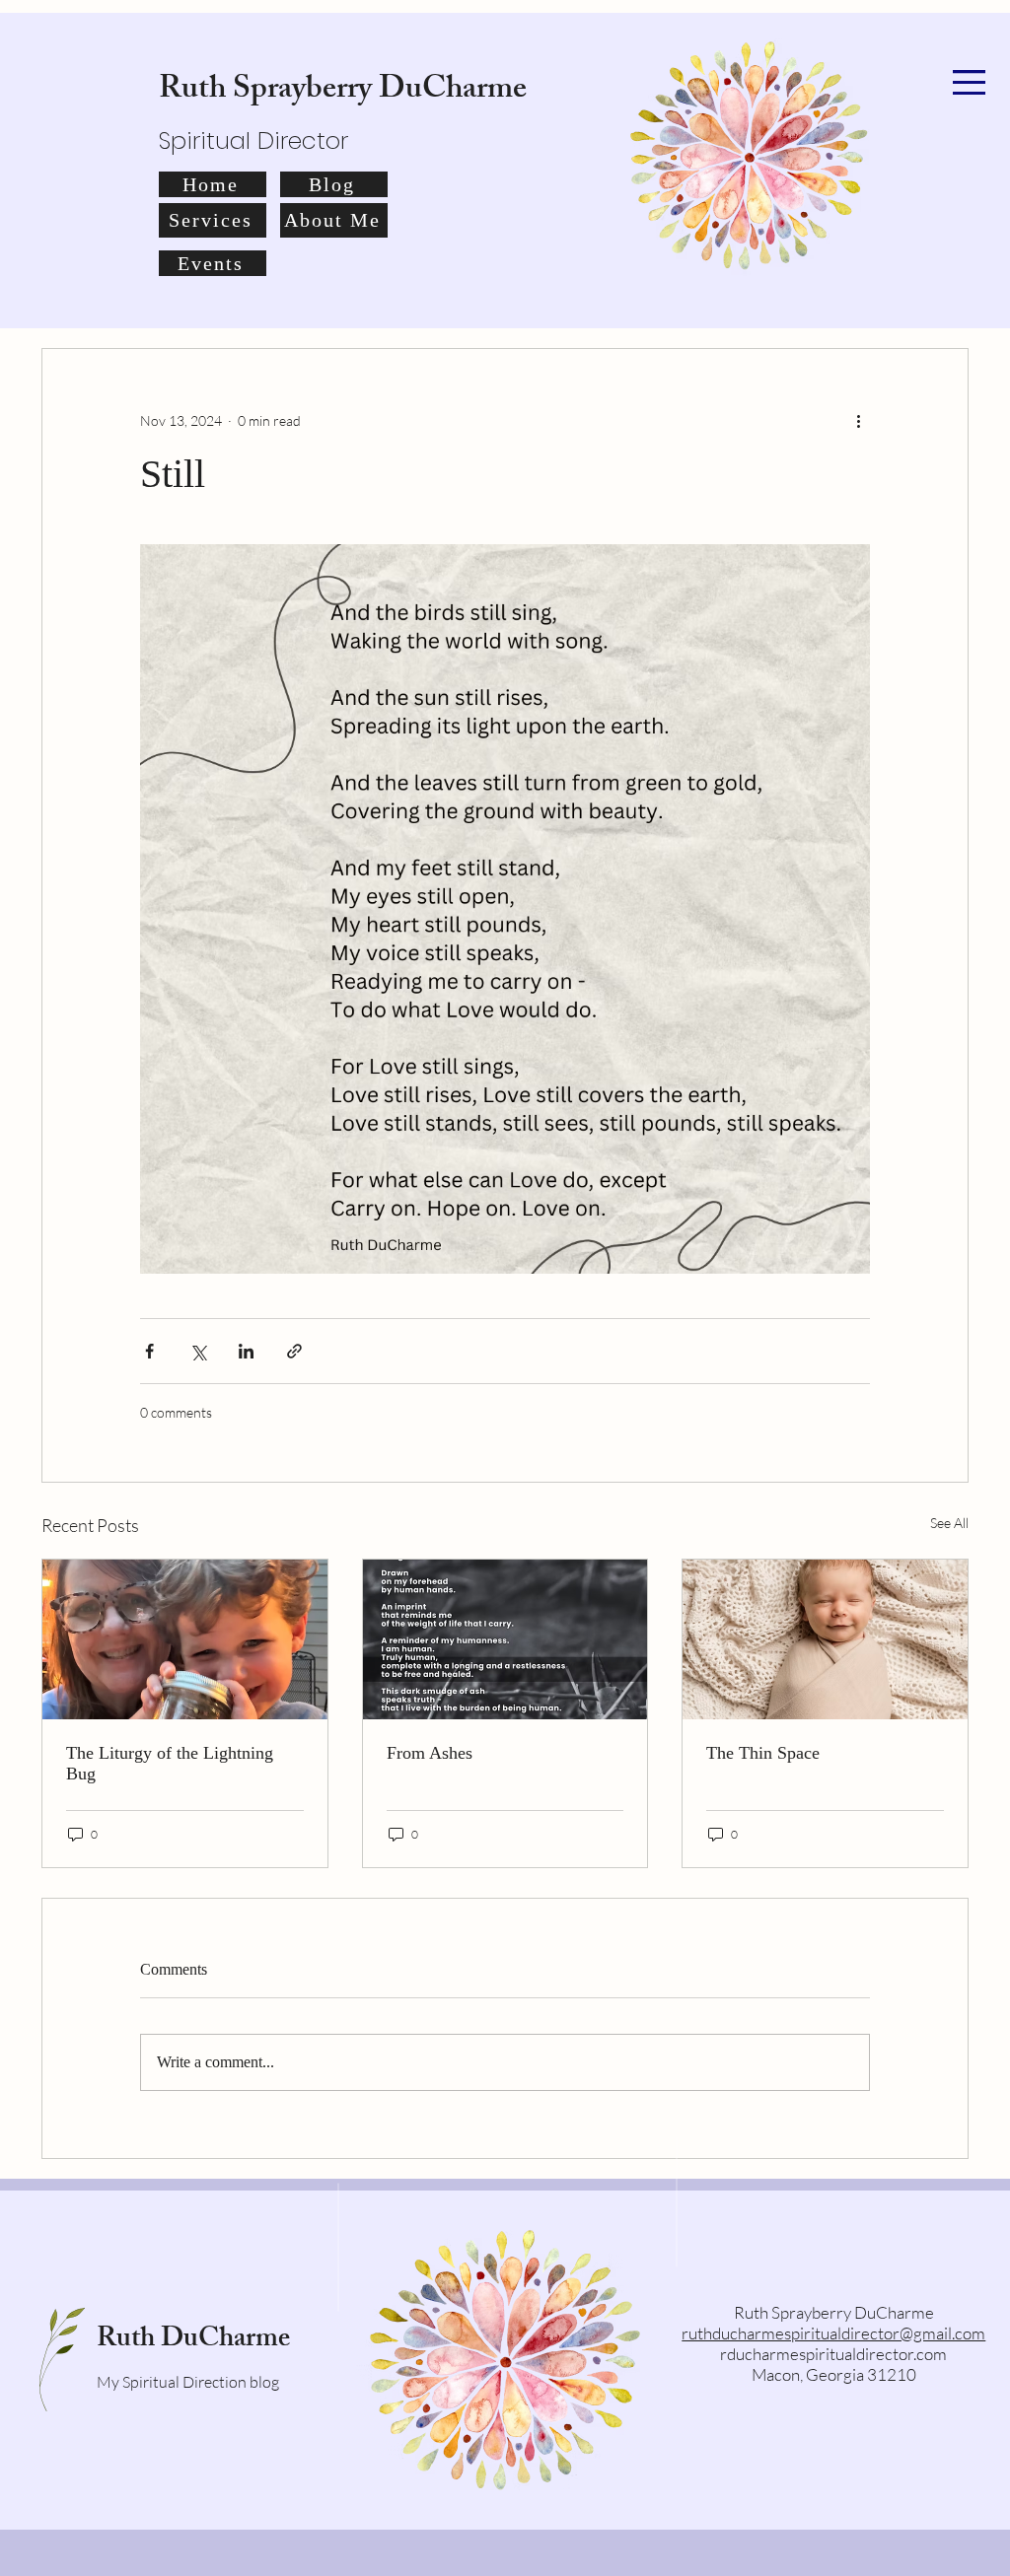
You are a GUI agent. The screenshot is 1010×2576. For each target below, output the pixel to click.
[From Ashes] (505, 1639)
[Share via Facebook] (149, 1351)
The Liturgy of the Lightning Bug (170, 1763)
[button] (969, 82)
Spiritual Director (253, 140)
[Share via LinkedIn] (246, 1351)
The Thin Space (763, 1753)
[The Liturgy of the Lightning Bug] (185, 1639)
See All (949, 1523)
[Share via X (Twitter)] (198, 1351)
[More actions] (858, 420)
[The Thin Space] (825, 1639)
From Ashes (430, 1753)
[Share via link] (294, 1351)
